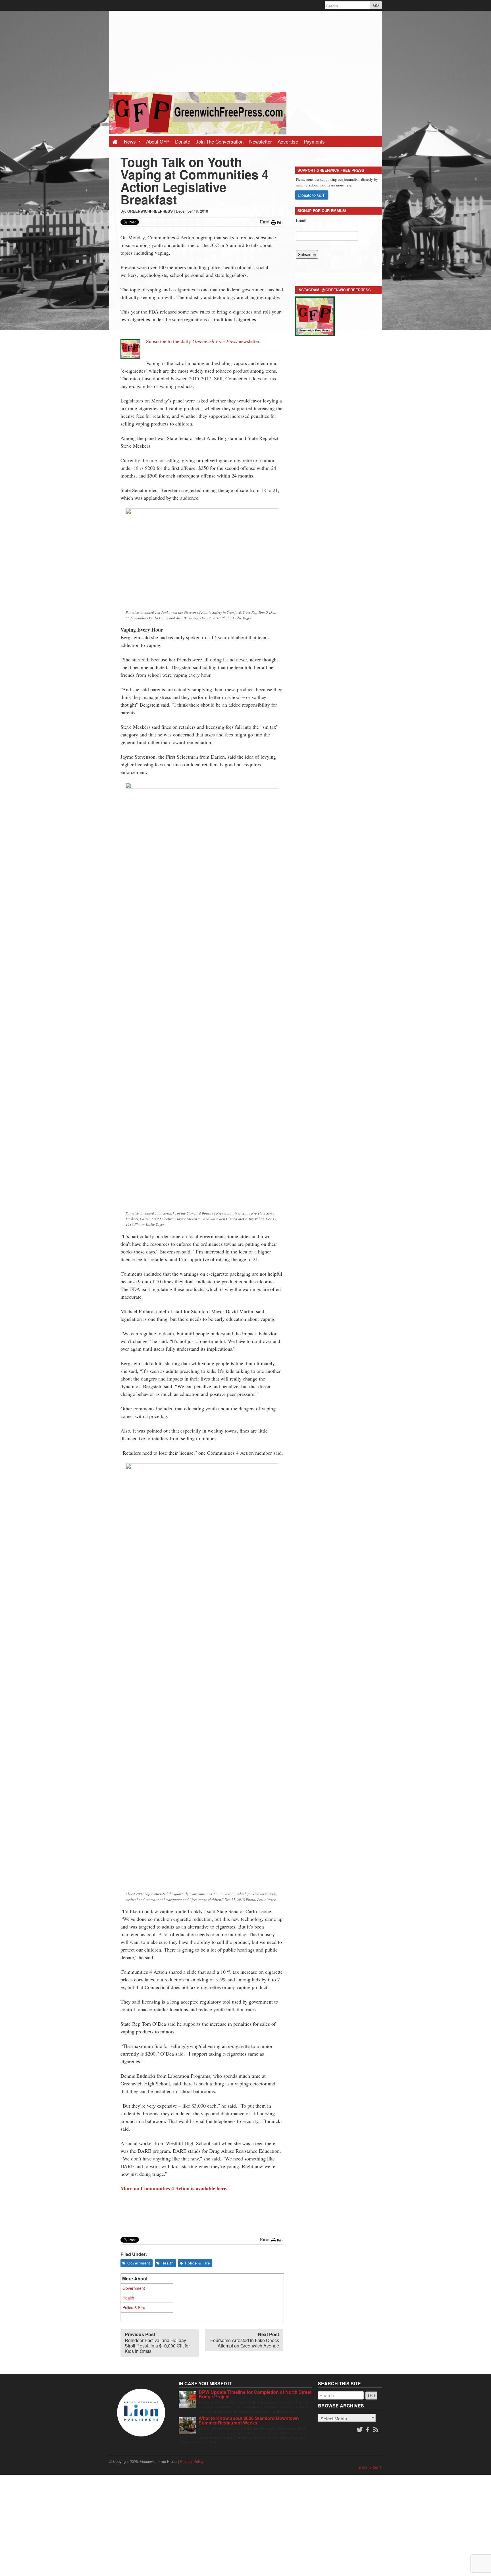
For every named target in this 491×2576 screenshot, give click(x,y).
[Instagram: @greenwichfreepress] (315, 315)
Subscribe (307, 254)
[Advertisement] (246, 51)
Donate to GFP (312, 195)
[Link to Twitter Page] (360, 2430)
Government (139, 2263)
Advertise (288, 141)
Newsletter (261, 141)
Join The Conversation (220, 141)
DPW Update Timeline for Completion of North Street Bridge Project (255, 2394)
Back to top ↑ (370, 2467)
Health (168, 2263)
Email (301, 220)
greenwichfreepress (150, 211)
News (131, 141)
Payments (314, 141)
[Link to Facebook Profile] (368, 2430)
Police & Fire (197, 2263)
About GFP (158, 141)
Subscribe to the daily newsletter (203, 341)
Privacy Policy (192, 2461)
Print (280, 223)
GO (376, 5)
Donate (183, 141)
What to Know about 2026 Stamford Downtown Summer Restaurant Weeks (249, 2420)
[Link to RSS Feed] (376, 2430)
